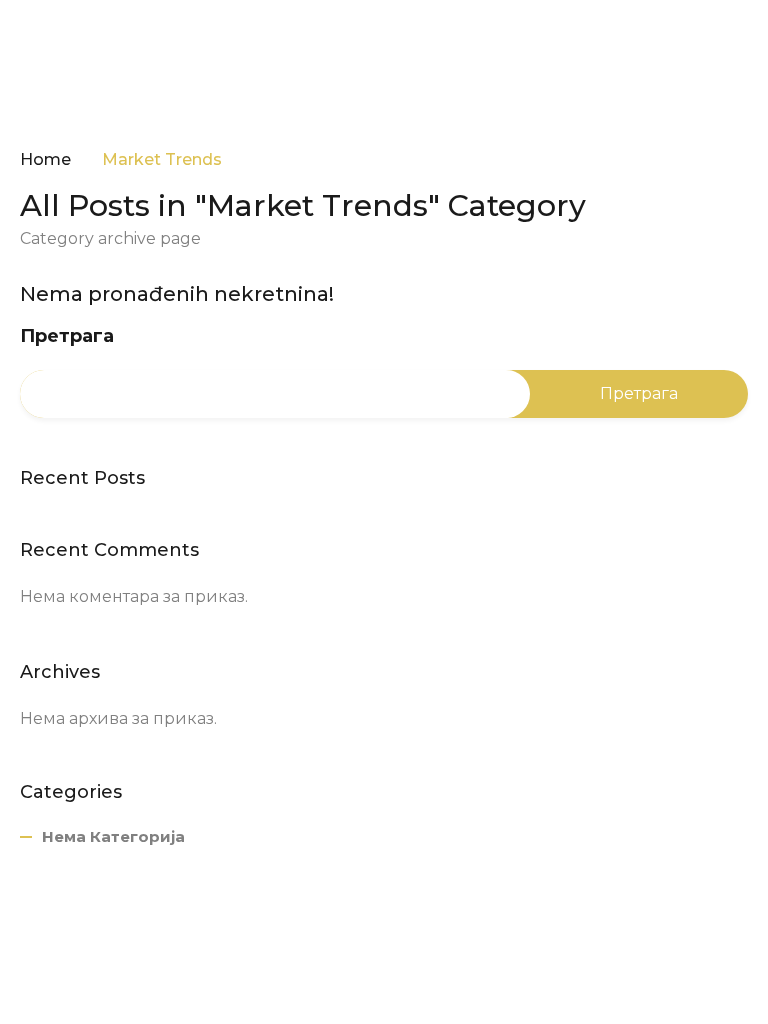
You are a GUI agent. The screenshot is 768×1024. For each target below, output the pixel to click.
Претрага (67, 336)
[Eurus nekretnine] (80, 44)
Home (45, 160)
